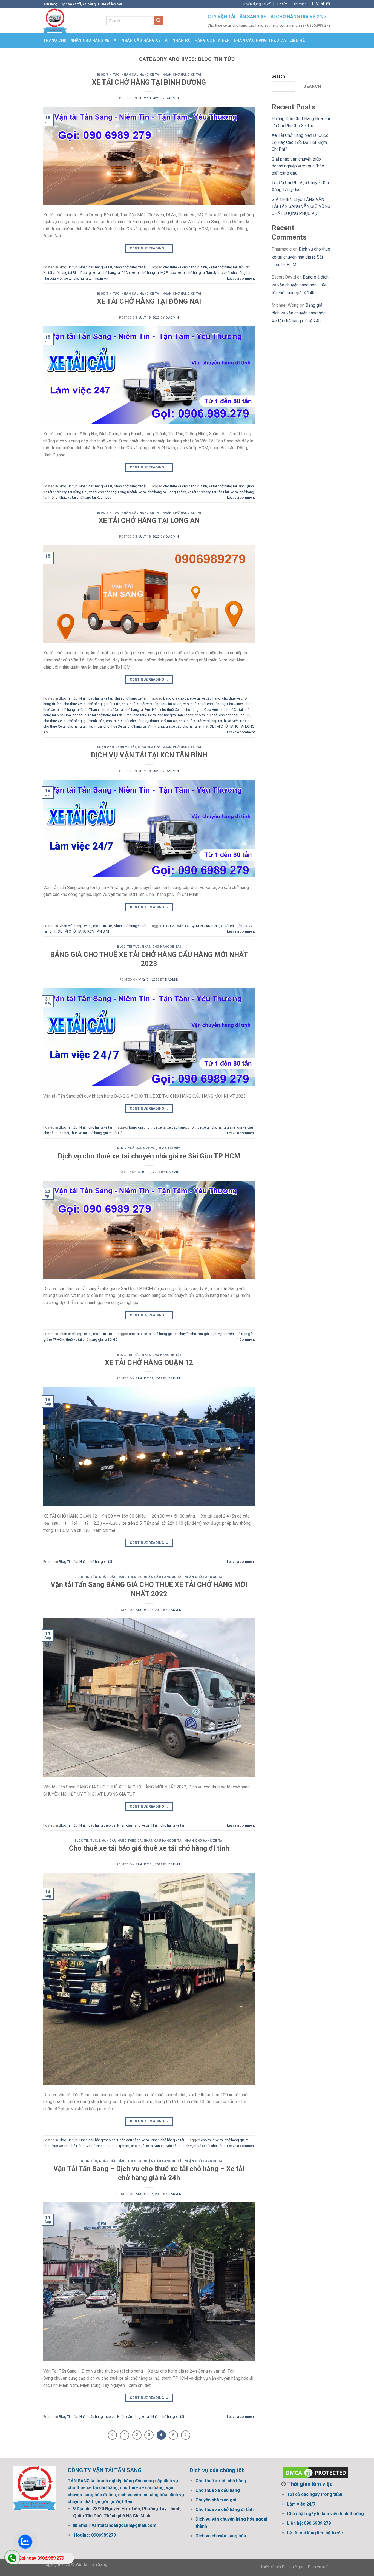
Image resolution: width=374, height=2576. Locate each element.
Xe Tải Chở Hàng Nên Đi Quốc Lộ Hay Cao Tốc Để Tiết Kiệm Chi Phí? (300, 142)
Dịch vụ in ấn (319, 2567)
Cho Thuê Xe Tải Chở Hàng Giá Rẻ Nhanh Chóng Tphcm (86, 2146)
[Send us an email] (328, 4)
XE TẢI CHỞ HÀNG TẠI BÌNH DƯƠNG (149, 82)
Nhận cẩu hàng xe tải (145, 40)
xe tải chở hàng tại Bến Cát (229, 267)
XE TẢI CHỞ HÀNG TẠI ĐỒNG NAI (149, 301)
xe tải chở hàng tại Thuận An (86, 278)
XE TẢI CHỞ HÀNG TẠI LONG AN (149, 521)
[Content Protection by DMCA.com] (315, 2472)
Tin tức (282, 4)
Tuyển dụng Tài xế (257, 4)
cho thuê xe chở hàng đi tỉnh (185, 267)
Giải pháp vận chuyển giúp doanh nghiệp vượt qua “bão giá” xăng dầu (298, 166)
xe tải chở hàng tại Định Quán (231, 486)
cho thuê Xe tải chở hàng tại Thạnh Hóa (74, 721)
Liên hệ (297, 40)
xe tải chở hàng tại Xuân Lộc (89, 497)
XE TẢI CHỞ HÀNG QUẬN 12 (149, 1362)
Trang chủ (55, 40)
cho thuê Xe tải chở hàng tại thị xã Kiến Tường (214, 721)
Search (278, 76)
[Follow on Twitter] (323, 4)
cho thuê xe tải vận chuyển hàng (156, 2146)
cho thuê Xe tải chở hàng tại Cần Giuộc (213, 704)
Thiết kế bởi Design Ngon (282, 2567)
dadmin (172, 98)
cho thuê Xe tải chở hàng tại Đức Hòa (130, 710)
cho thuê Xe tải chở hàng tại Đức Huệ (189, 710)
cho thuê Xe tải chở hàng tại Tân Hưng (102, 715)
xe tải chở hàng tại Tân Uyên (199, 273)
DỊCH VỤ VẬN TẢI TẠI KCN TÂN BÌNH (149, 755)
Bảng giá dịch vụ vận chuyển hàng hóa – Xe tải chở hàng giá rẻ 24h (300, 285)
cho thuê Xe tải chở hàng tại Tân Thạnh (163, 715)
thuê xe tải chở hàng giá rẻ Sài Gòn (98, 1133)
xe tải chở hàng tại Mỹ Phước (154, 273)
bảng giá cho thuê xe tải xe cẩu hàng (192, 698)
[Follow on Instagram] (318, 4)
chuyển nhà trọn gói (194, 1334)
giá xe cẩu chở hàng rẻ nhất (187, 726)
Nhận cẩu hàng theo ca (260, 40)
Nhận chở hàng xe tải (94, 40)
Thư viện (300, 4)
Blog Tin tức (108, 75)
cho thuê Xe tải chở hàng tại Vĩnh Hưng (134, 726)
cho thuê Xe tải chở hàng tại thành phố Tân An (142, 721)
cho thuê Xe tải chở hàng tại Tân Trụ (223, 715)
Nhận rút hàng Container (201, 40)
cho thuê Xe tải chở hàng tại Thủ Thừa (73, 726)
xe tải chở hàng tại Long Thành (162, 492)
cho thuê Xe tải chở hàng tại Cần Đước (152, 704)
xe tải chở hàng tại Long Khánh (113, 492)
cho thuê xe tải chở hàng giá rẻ (212, 1127)
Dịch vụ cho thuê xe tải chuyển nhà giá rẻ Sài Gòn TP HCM (149, 1156)
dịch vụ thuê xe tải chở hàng (204, 2146)
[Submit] (159, 21)
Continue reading (149, 248)
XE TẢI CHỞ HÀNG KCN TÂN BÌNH (84, 931)
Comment (246, 1340)
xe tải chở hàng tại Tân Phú (208, 492)
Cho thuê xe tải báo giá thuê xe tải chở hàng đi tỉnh (149, 1848)
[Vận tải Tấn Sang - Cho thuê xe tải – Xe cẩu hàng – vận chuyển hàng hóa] (71, 21)
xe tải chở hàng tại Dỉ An (111, 273)
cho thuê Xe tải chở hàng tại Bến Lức (92, 704)
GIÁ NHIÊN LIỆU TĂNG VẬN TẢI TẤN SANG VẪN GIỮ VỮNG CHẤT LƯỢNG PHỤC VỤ (301, 206)
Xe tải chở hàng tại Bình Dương (67, 273)
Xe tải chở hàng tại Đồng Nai (65, 492)
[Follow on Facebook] (312, 4)
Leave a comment (241, 278)
